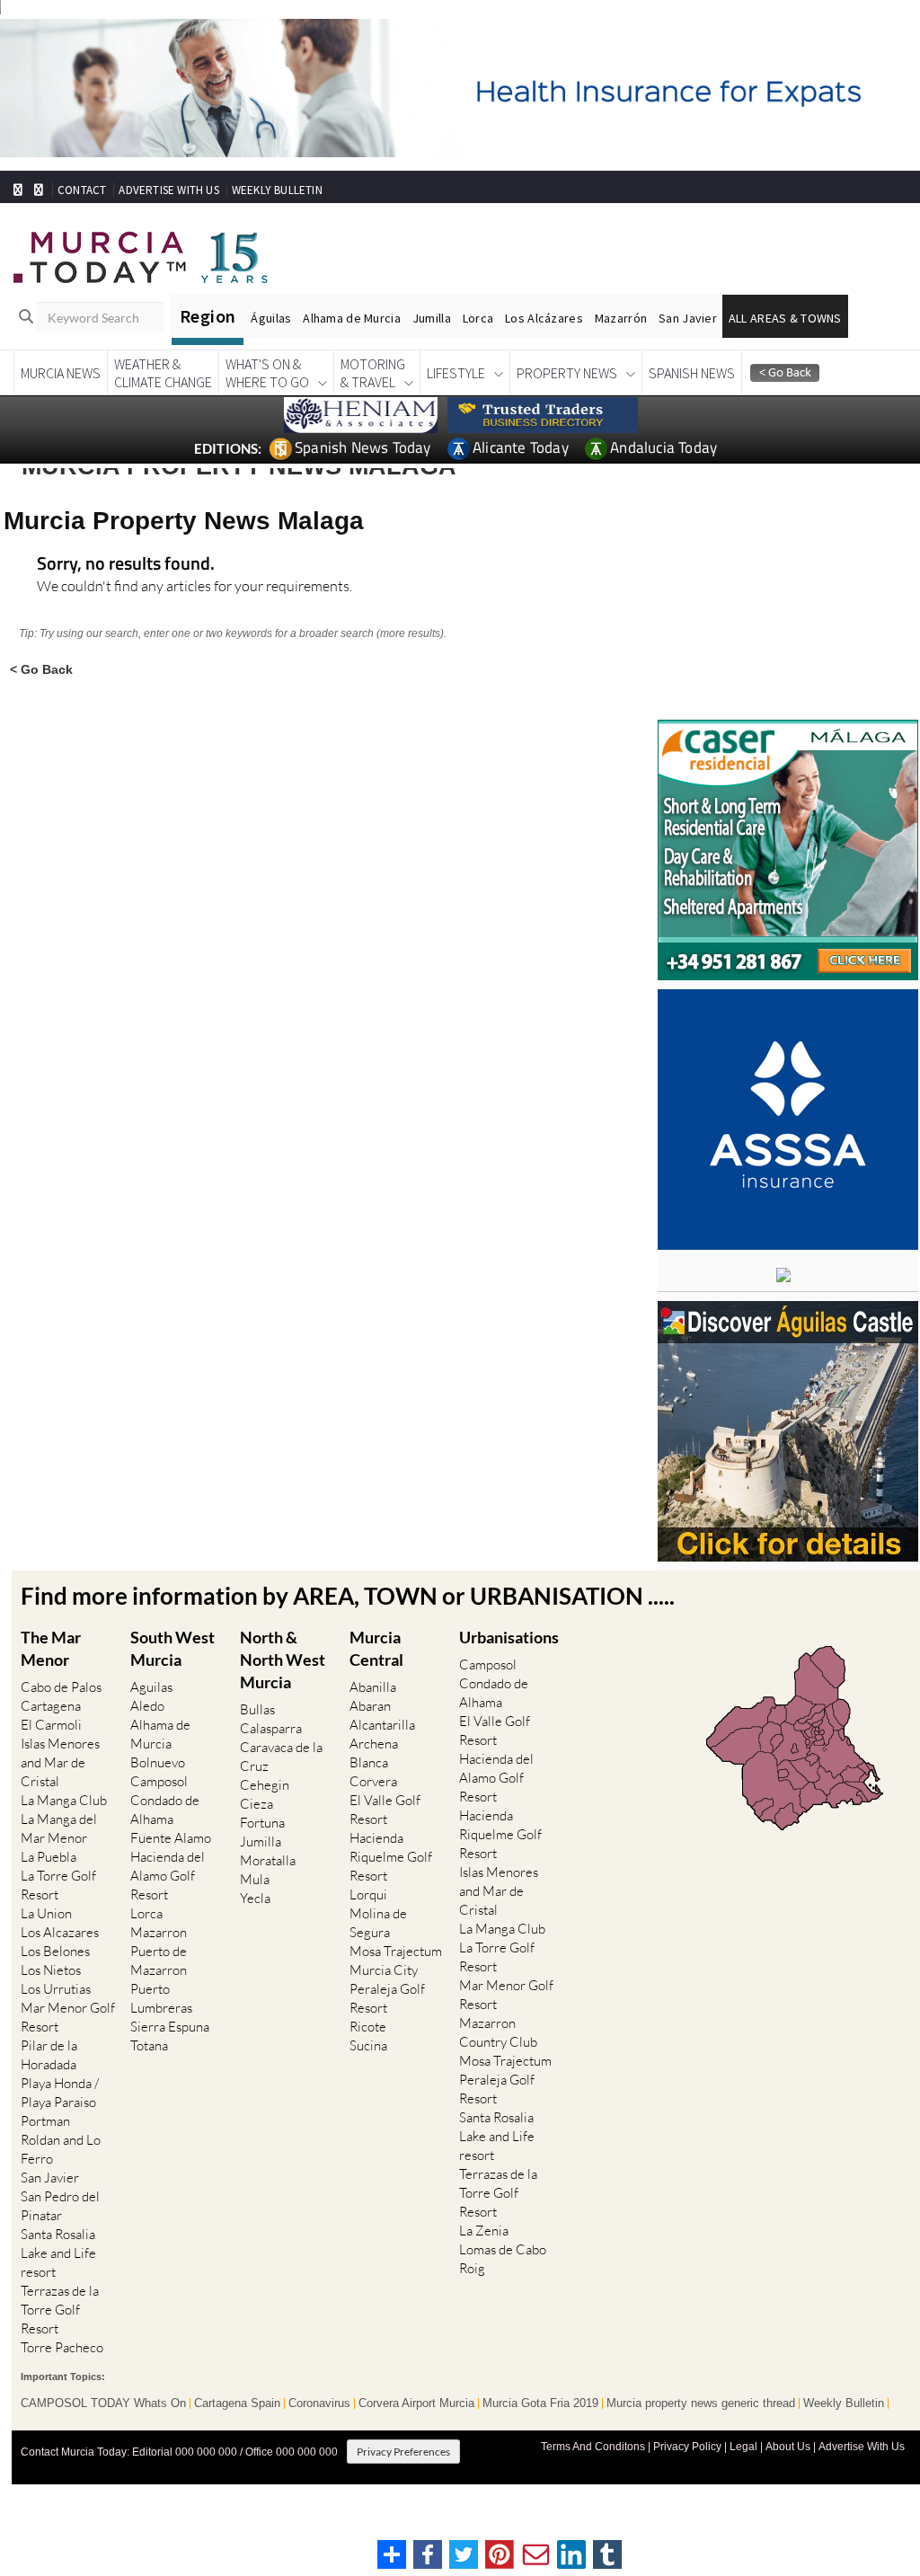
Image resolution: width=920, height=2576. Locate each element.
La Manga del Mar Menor (59, 1828)
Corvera (373, 1781)
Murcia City (384, 1970)
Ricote (368, 2027)
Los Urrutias (56, 1989)
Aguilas (151, 1687)
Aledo (147, 1706)
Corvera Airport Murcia (416, 2403)
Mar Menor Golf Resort (68, 2017)
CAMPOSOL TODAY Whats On (103, 2403)
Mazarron (159, 1932)
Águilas (271, 318)
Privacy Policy (687, 2447)
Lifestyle (456, 373)
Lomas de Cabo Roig (503, 2259)
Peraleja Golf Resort (387, 1998)
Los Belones (55, 1951)
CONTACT (82, 190)
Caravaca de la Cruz (281, 1757)
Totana (149, 2045)
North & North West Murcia (283, 1660)
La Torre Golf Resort (58, 1885)
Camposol (159, 1781)
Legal (743, 2447)
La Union (46, 1913)
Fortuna (262, 1823)
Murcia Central (376, 1648)
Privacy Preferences (403, 2452)
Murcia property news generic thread (701, 2403)
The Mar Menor (51, 1648)
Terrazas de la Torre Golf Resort (60, 2310)
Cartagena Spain (237, 2403)
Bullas (257, 1709)
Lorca (478, 318)
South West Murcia (172, 1648)
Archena (374, 1744)
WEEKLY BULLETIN (277, 190)
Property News (567, 373)
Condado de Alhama (165, 1810)
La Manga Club (64, 1800)
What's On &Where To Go (267, 373)
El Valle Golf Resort (385, 1810)
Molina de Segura (378, 1923)
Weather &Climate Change (163, 373)
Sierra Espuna (170, 2027)
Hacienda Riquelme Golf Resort (391, 1857)
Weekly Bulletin (844, 2403)
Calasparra (271, 1728)
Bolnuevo (158, 1762)
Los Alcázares (544, 318)
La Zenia (484, 2231)
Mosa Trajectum (396, 1951)
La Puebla (49, 1857)
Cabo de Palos (61, 1687)
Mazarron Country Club (498, 2032)
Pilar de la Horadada (49, 2055)
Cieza (257, 1804)
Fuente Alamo (171, 1838)
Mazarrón (621, 318)
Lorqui (368, 1894)
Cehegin (265, 1785)
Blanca (369, 1762)
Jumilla (432, 318)
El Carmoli (51, 1725)
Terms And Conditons (593, 2447)
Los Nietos (51, 1970)
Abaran (370, 1706)
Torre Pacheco (62, 2347)
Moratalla (268, 1860)
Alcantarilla (382, 1725)
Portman (45, 2121)
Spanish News (692, 373)
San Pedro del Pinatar (60, 2206)
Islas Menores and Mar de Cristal (60, 1762)
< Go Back (41, 669)
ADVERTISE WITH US (168, 190)
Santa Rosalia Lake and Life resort (58, 2253)
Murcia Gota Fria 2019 (540, 2403)
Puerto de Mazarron (159, 1961)
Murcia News (61, 373)
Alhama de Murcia (351, 318)
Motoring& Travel (373, 373)
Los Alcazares (60, 1932)
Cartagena (51, 1706)
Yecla (255, 1898)
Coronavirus (319, 2403)
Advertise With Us (862, 2447)
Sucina (368, 2045)
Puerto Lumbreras (161, 1998)
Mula (255, 1879)
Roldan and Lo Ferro (61, 2149)
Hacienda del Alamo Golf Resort (168, 1876)
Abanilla (373, 1687)
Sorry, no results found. (126, 565)
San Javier (688, 318)
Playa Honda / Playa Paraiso (60, 2093)
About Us (788, 2447)
